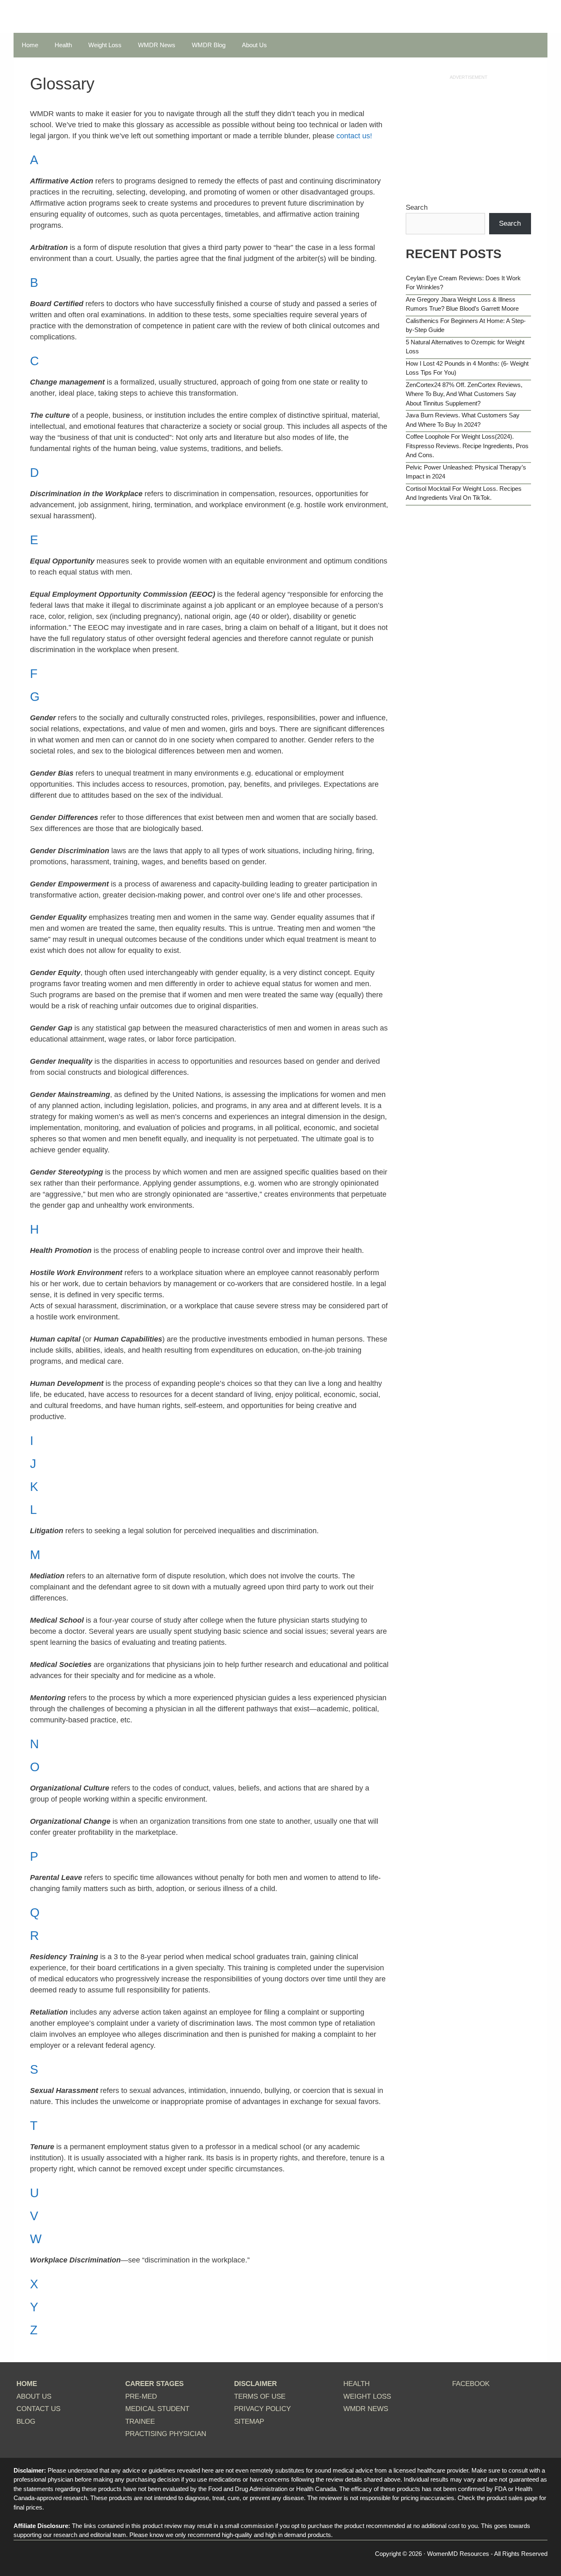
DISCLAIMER (255, 2384)
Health (63, 45)
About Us (254, 45)
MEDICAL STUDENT (157, 2409)
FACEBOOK (471, 2384)
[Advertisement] (468, 139)
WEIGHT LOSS (367, 2396)
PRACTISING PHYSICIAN (166, 2434)
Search (417, 207)
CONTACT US (38, 2409)
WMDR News (157, 45)
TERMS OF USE (260, 2396)
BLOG (26, 2421)
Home (30, 45)
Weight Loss (105, 45)
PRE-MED (141, 2396)
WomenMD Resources (458, 2554)
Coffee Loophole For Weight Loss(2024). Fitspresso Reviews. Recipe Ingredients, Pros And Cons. (467, 446)
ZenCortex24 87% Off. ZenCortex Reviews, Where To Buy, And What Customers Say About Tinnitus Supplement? (464, 394)
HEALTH (356, 2384)
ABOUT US (34, 2396)
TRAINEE (140, 2421)
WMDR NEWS (366, 2409)
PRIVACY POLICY (262, 2409)
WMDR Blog (209, 45)
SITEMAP (249, 2421)
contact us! (354, 136)
